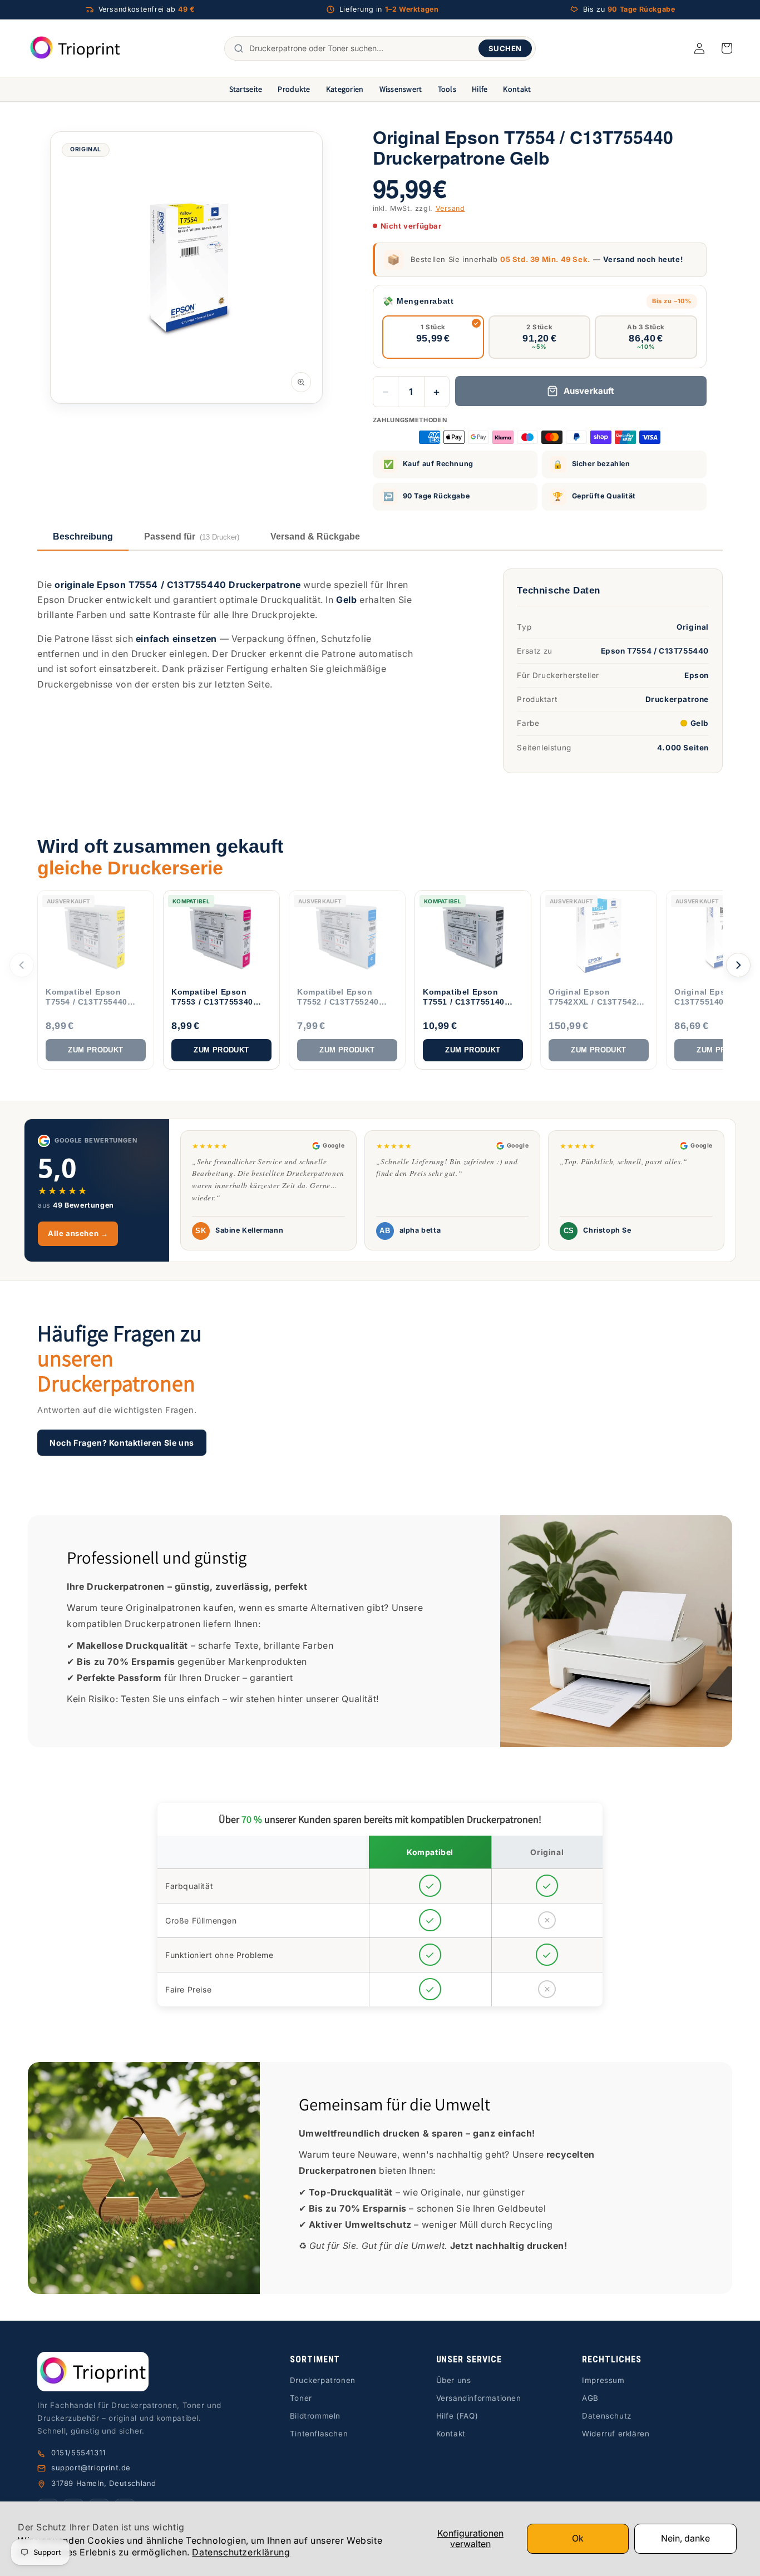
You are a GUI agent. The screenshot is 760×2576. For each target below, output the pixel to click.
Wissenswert (401, 89)
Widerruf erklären (616, 2434)
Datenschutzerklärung (241, 2552)
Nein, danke (685, 2538)
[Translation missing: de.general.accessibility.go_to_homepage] (75, 48)
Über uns (454, 2380)
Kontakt (517, 89)
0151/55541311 (79, 2453)
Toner (301, 2398)
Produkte (294, 89)
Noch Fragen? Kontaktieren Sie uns (122, 1442)
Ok (578, 2538)
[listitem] (96, 980)
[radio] (433, 337)
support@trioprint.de (91, 2468)
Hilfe (480, 89)
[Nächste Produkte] (738, 965)
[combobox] (361, 48)
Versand (450, 208)
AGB (590, 2398)
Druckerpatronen (323, 2380)
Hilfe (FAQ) (457, 2416)
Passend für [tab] (192, 537)
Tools (447, 89)
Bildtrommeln (315, 2416)
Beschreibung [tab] (83, 537)
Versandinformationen (479, 2398)
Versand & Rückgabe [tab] (315, 537)
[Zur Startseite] (136, 2372)
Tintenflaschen (319, 2434)
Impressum (603, 2380)
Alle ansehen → (78, 1233)
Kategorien (345, 89)
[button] (727, 48)
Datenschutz (607, 2416)
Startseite (246, 89)
